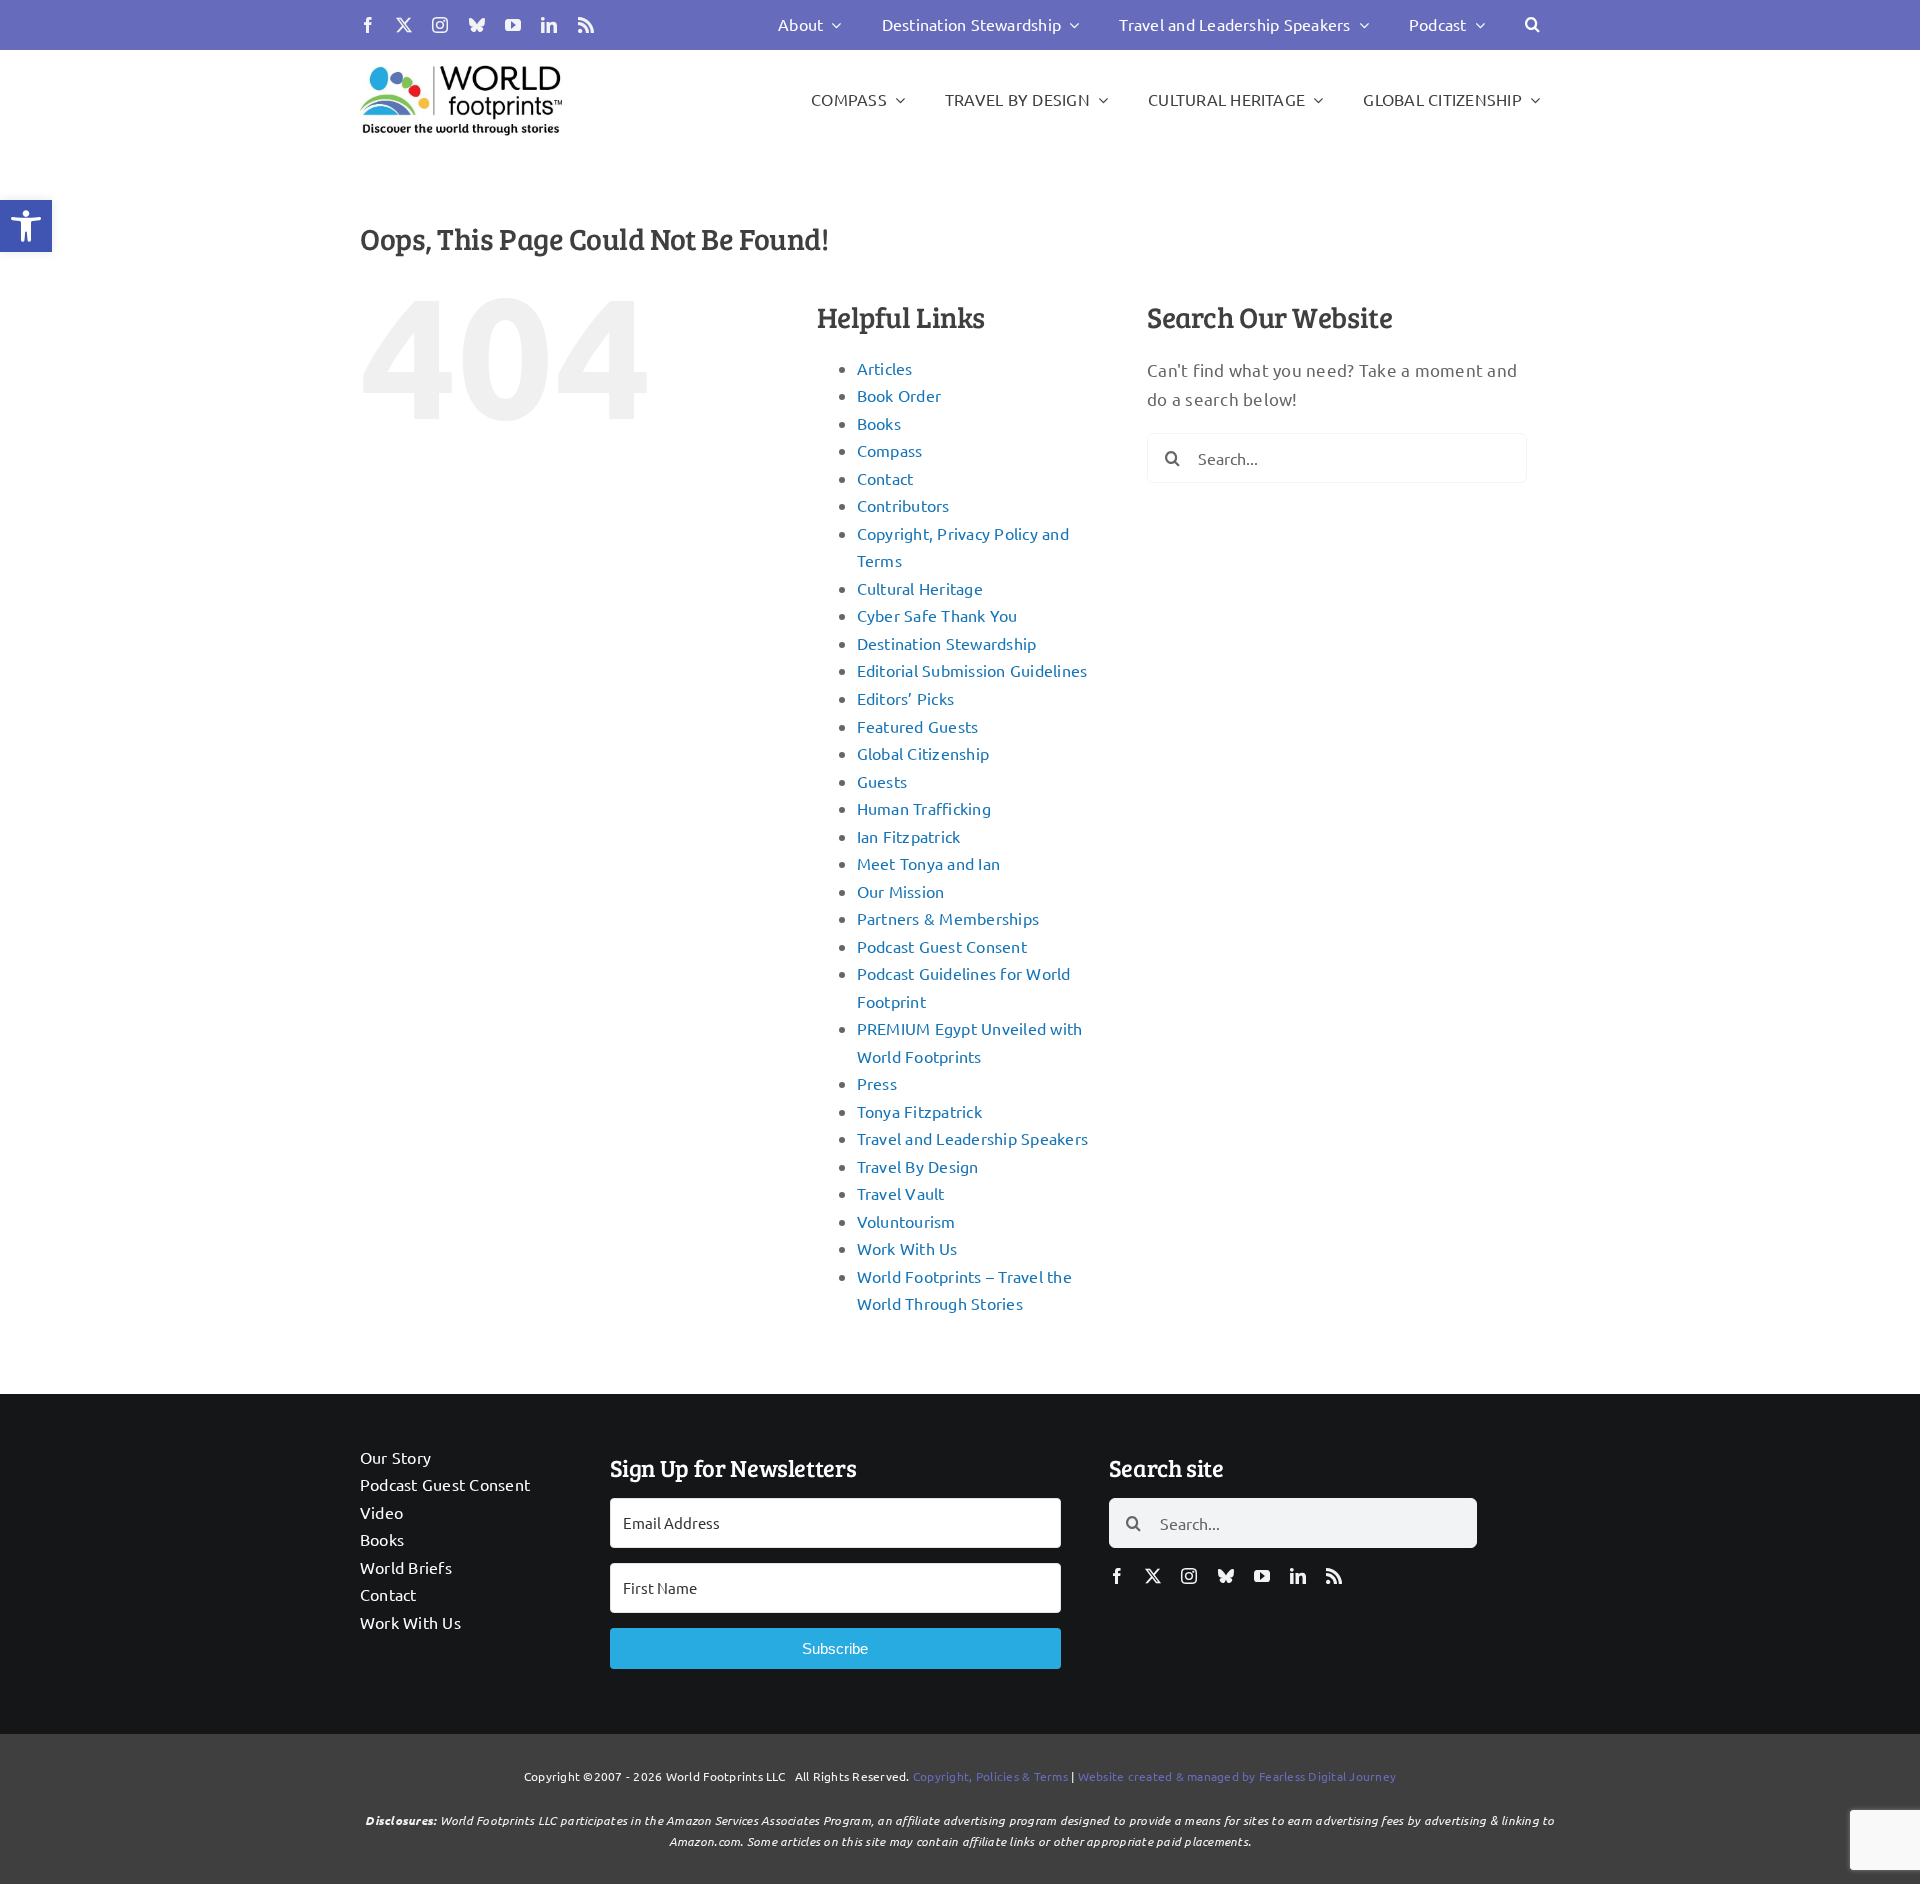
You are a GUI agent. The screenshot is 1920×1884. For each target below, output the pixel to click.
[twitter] (404, 25)
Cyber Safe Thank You (937, 615)
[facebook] (368, 25)
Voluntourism (906, 1221)
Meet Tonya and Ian (929, 863)
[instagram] (440, 25)
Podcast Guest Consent (942, 946)
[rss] (586, 25)
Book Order (899, 395)
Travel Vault (901, 1193)
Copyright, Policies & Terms (990, 1776)
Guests (882, 781)
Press (877, 1083)
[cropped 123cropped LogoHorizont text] (461, 64)
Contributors (903, 505)
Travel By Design (918, 1166)
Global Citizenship (923, 753)
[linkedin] (549, 25)
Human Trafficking (924, 808)
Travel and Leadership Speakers (973, 1138)
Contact (885, 478)
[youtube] (513, 25)
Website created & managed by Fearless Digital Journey (1237, 1776)
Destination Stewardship (947, 643)
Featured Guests (918, 726)
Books (879, 423)
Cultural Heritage (920, 588)
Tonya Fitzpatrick (919, 1111)
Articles (885, 368)
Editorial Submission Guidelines (972, 670)
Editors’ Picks (906, 698)
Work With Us (907, 1248)
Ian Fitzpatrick (909, 836)
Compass (890, 450)
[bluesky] (477, 25)
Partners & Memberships (948, 918)
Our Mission (901, 891)
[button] (26, 226)
